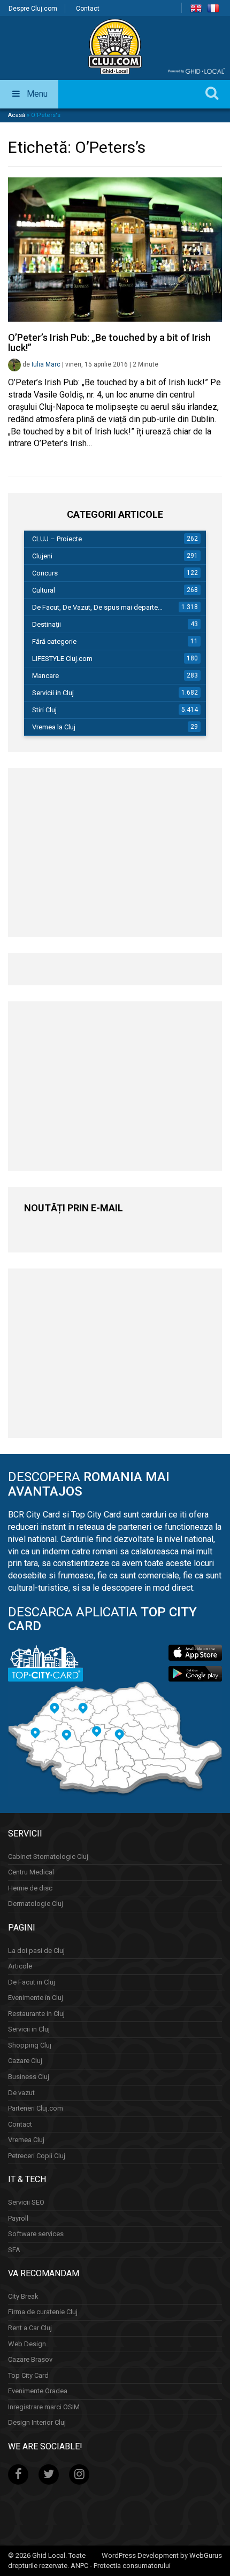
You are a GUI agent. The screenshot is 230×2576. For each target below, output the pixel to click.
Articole (20, 1966)
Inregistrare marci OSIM (44, 2407)
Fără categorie (54, 641)
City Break (23, 2296)
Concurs (45, 573)
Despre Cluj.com (33, 9)
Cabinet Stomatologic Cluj (48, 1857)
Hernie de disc (30, 1888)
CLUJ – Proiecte (57, 539)
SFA (14, 2250)
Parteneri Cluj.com (36, 2108)
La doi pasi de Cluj (36, 1951)
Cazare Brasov (30, 2359)
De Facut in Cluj (32, 1982)
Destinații (47, 624)
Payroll (18, 2218)
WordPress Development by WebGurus (162, 2555)
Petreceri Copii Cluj (37, 2156)
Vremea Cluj (26, 2140)
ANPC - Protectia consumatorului (121, 2566)
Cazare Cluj (25, 2061)
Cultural (44, 590)
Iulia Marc (46, 364)
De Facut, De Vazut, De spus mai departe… (97, 607)
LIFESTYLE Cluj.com (62, 659)
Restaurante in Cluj (36, 2014)
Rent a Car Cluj (30, 2328)
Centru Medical (31, 1872)
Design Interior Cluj (37, 2422)
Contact (88, 9)
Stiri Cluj (44, 710)
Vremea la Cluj (54, 727)
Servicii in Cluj (53, 693)
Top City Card (28, 2375)
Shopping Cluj (30, 2045)
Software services (36, 2234)
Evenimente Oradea (38, 2391)
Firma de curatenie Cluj (43, 2312)
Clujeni (42, 556)
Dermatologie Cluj (36, 1904)
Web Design (27, 2344)
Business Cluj (29, 2077)
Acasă (17, 115)
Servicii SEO (26, 2202)
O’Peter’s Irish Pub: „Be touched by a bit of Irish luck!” (109, 343)
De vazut (21, 2093)
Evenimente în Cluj (36, 1998)
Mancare (45, 676)
